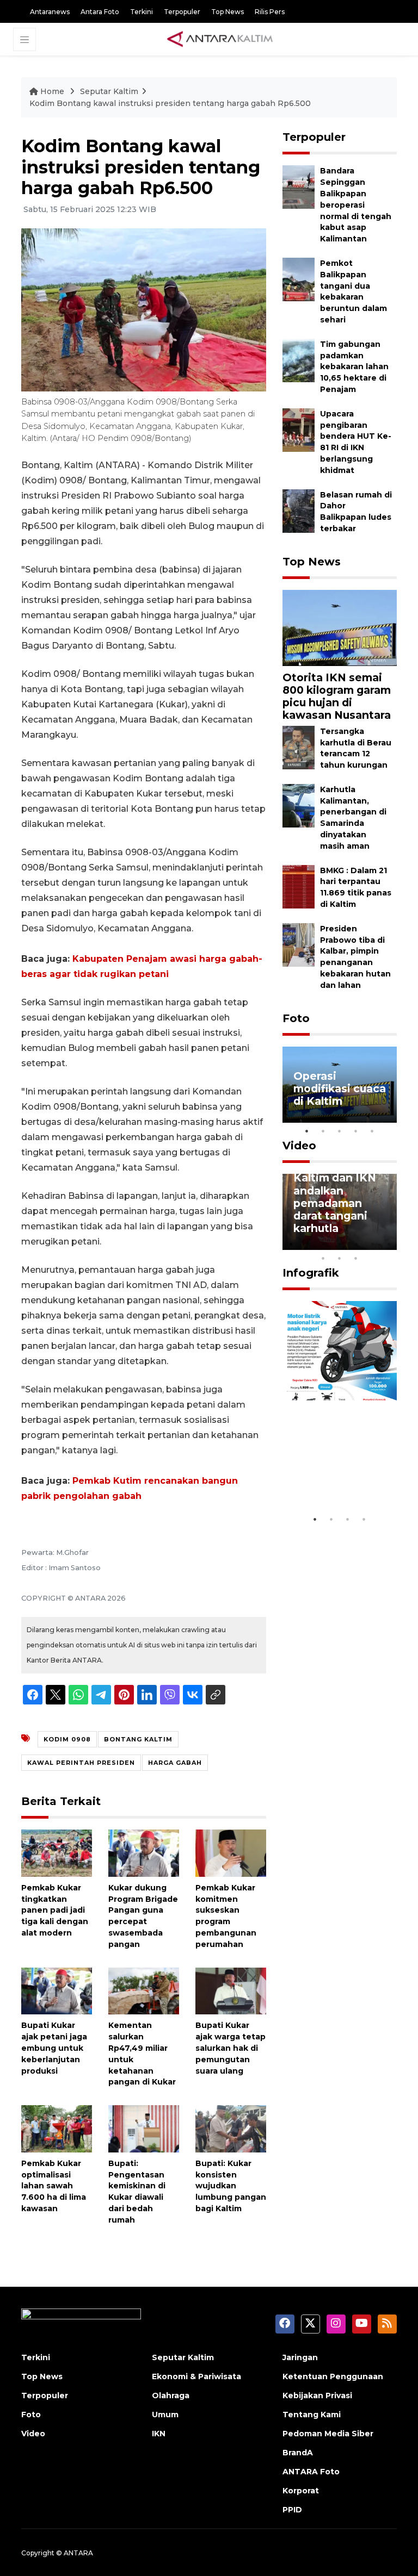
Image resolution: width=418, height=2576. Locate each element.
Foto (296, 1018)
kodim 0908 (67, 1739)
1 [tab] (307, 1131)
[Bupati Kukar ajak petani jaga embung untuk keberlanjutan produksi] (57, 1990)
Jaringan (300, 2357)
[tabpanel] (340, 1085)
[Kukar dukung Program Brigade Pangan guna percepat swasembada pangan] (144, 1853)
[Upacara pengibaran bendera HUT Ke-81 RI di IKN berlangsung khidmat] (299, 429)
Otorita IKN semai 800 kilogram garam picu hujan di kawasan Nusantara (337, 696)
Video (299, 1146)
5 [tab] (372, 1131)
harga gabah (175, 1763)
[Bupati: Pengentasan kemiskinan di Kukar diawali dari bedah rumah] (144, 2128)
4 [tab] (356, 1131)
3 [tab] (340, 1131)
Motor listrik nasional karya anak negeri (333, 1476)
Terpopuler (182, 12)
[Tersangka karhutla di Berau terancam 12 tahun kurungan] (299, 747)
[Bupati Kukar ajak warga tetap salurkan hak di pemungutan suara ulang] (231, 1990)
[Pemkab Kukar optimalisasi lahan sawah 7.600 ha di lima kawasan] (57, 2128)
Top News (228, 12)
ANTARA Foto (311, 2472)
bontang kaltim (138, 1739)
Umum (165, 2415)
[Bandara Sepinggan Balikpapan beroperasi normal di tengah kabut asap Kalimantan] (299, 187)
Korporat (301, 2491)
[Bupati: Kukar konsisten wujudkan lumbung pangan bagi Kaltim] (231, 2128)
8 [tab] (323, 1258)
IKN (159, 2434)
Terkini (142, 12)
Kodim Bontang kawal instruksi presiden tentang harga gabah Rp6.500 (170, 103)
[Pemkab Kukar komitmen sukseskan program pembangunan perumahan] (231, 1853)
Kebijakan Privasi (317, 2395)
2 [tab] (323, 1131)
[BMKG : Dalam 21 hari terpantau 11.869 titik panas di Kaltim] (299, 886)
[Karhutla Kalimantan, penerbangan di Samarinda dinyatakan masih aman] (299, 805)
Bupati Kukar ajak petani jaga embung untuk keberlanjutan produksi (54, 2048)
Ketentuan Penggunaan (333, 2376)
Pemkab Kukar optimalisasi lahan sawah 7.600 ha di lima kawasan (54, 2186)
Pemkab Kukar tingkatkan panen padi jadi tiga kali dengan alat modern (55, 1910)
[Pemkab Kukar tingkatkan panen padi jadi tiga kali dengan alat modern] (57, 1853)
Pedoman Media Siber (328, 2434)
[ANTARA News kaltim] (220, 39)
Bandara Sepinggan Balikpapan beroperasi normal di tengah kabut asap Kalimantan (356, 205)
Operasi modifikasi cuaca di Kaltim (340, 1088)
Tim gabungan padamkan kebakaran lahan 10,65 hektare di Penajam (354, 367)
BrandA (298, 2453)
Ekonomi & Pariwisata (196, 2376)
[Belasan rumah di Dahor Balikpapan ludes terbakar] (299, 510)
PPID (292, 2510)
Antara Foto (100, 12)
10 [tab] (356, 1258)
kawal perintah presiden (81, 1763)
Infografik (311, 1273)
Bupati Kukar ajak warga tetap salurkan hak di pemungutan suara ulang (230, 2048)
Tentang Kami (312, 2415)
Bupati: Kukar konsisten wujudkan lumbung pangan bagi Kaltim (231, 2186)
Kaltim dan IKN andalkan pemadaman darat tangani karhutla (335, 1203)
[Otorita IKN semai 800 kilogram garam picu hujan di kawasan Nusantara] (340, 627)
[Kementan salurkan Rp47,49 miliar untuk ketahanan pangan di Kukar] (144, 1990)
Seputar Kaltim (109, 91)
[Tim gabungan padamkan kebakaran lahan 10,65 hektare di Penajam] (299, 360)
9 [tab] (340, 1258)
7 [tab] (389, 1244)
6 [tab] (372, 1244)
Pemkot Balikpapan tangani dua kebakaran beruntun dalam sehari (354, 291)
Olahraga (171, 2395)
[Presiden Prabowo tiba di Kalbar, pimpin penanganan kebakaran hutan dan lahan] (299, 944)
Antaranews (50, 12)
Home (52, 91)
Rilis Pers (270, 12)
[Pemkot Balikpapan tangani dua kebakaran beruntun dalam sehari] (299, 279)
